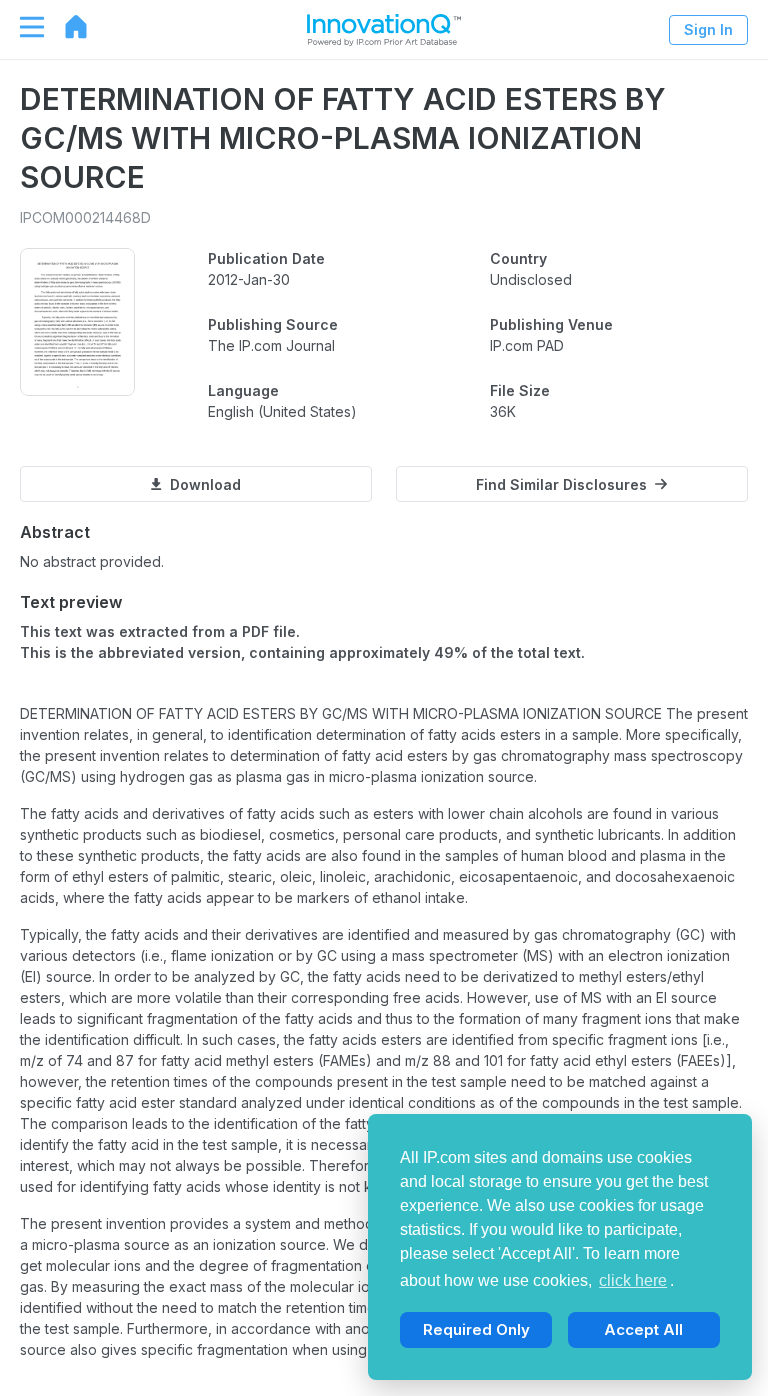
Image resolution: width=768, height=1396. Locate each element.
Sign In (708, 29)
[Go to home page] (66, 27)
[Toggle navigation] (22, 27)
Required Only (476, 1329)
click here (633, 1280)
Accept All (643, 1329)
